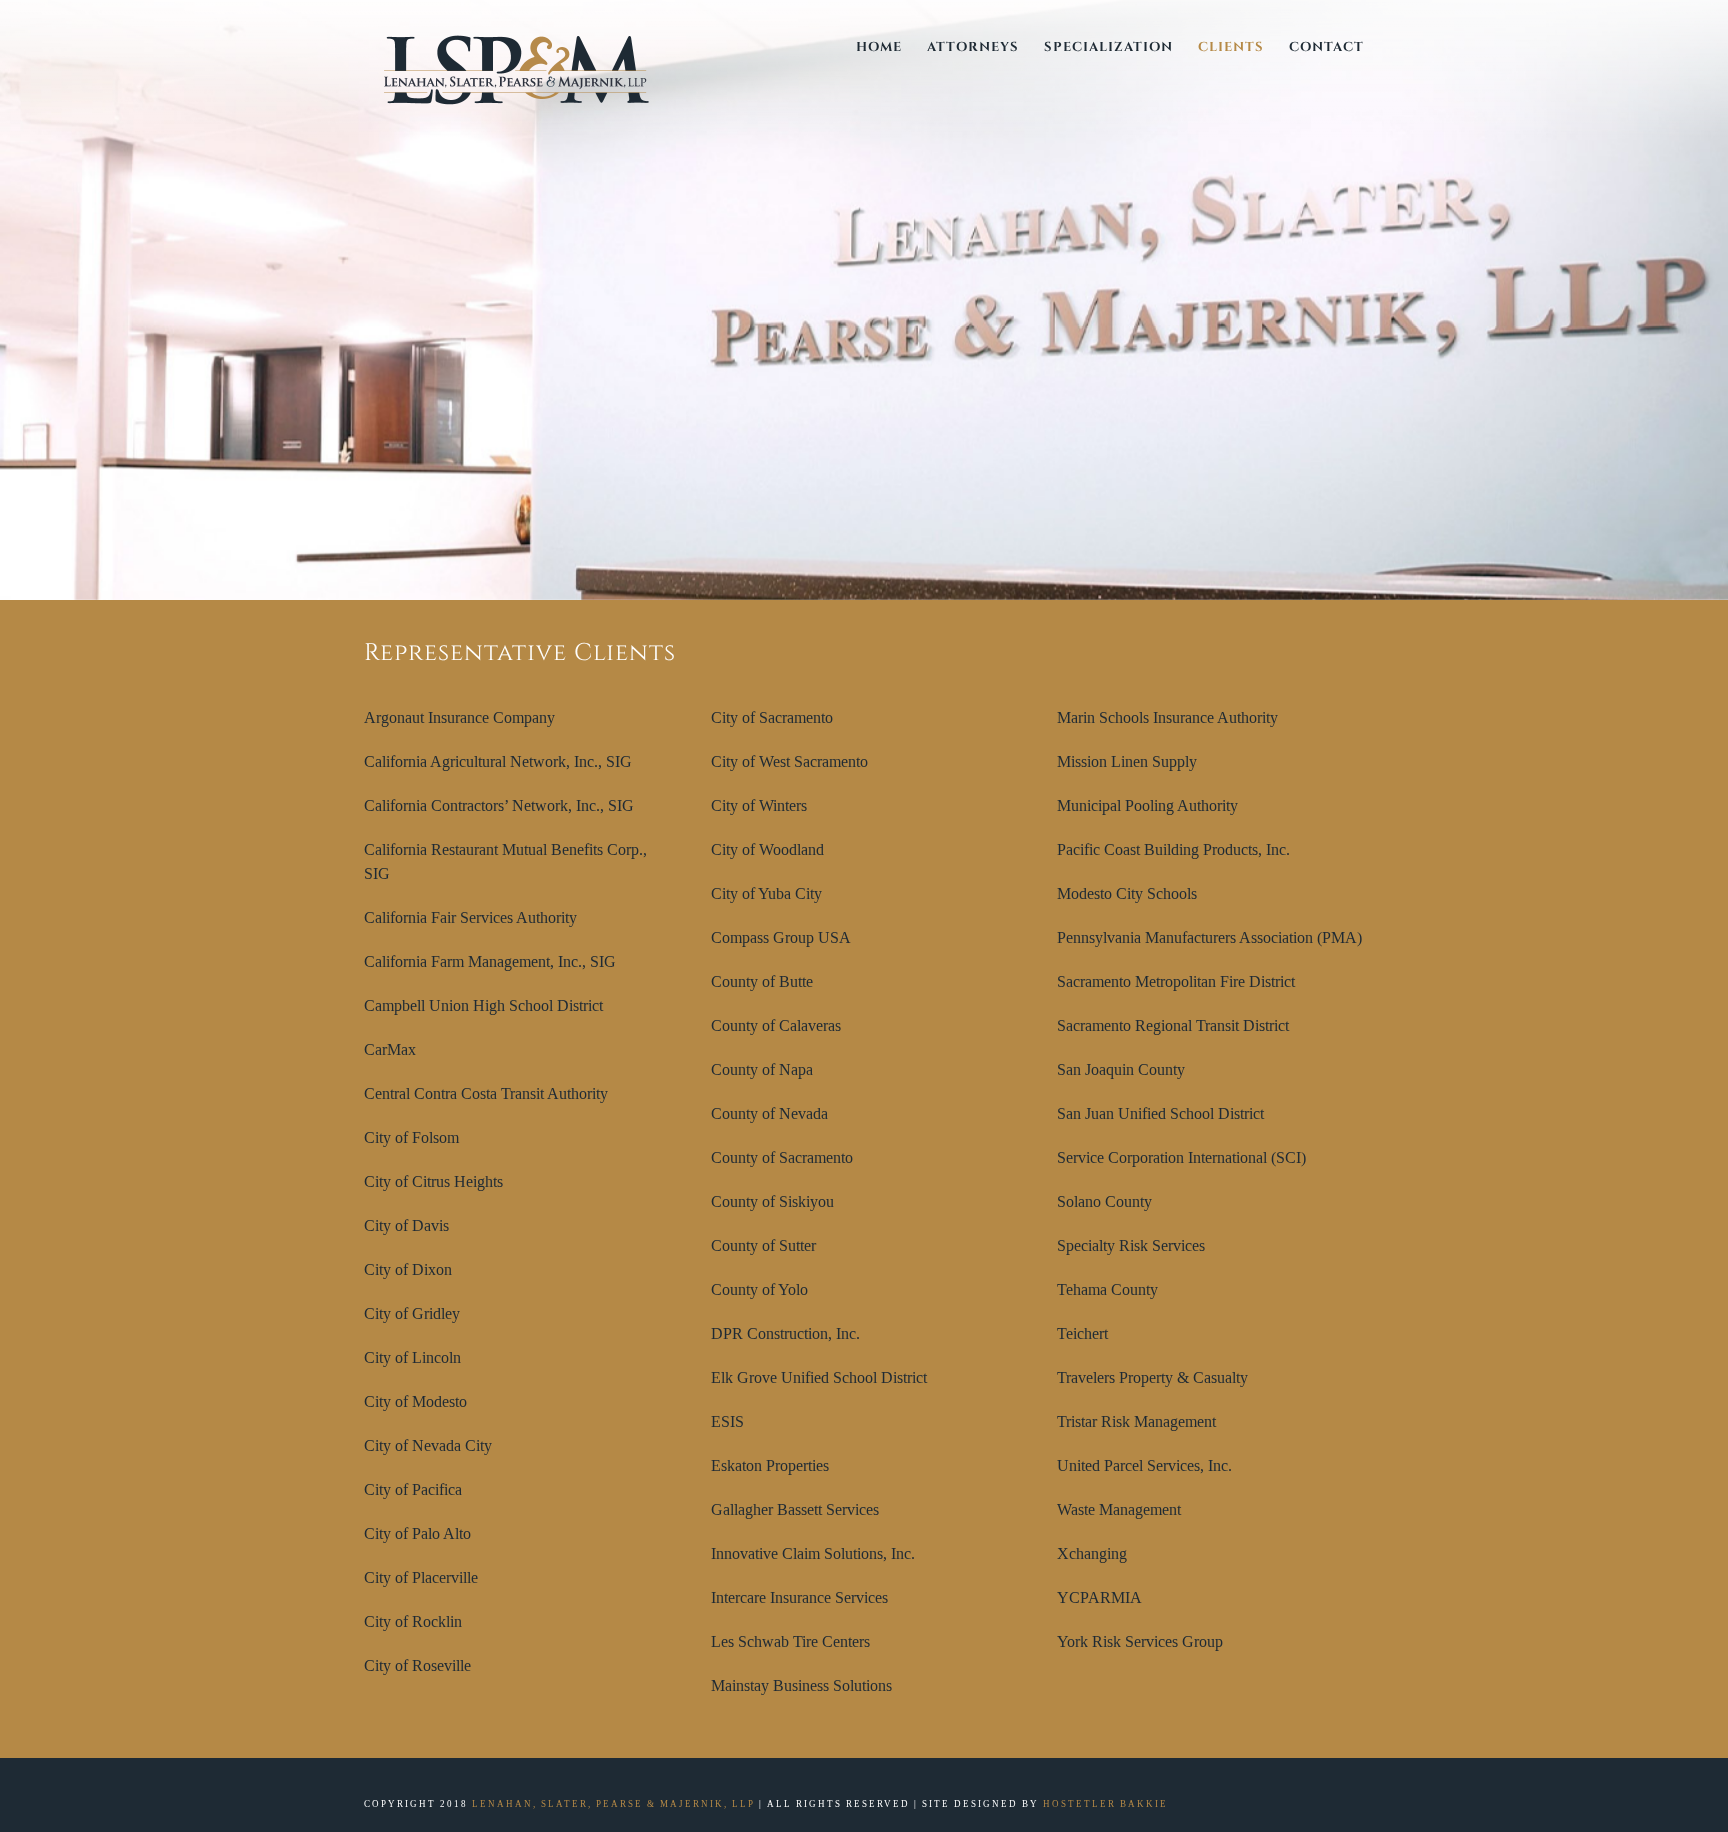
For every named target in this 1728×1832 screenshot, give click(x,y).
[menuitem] (891, 47)
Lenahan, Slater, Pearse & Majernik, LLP (613, 1804)
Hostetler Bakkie (1105, 1804)
